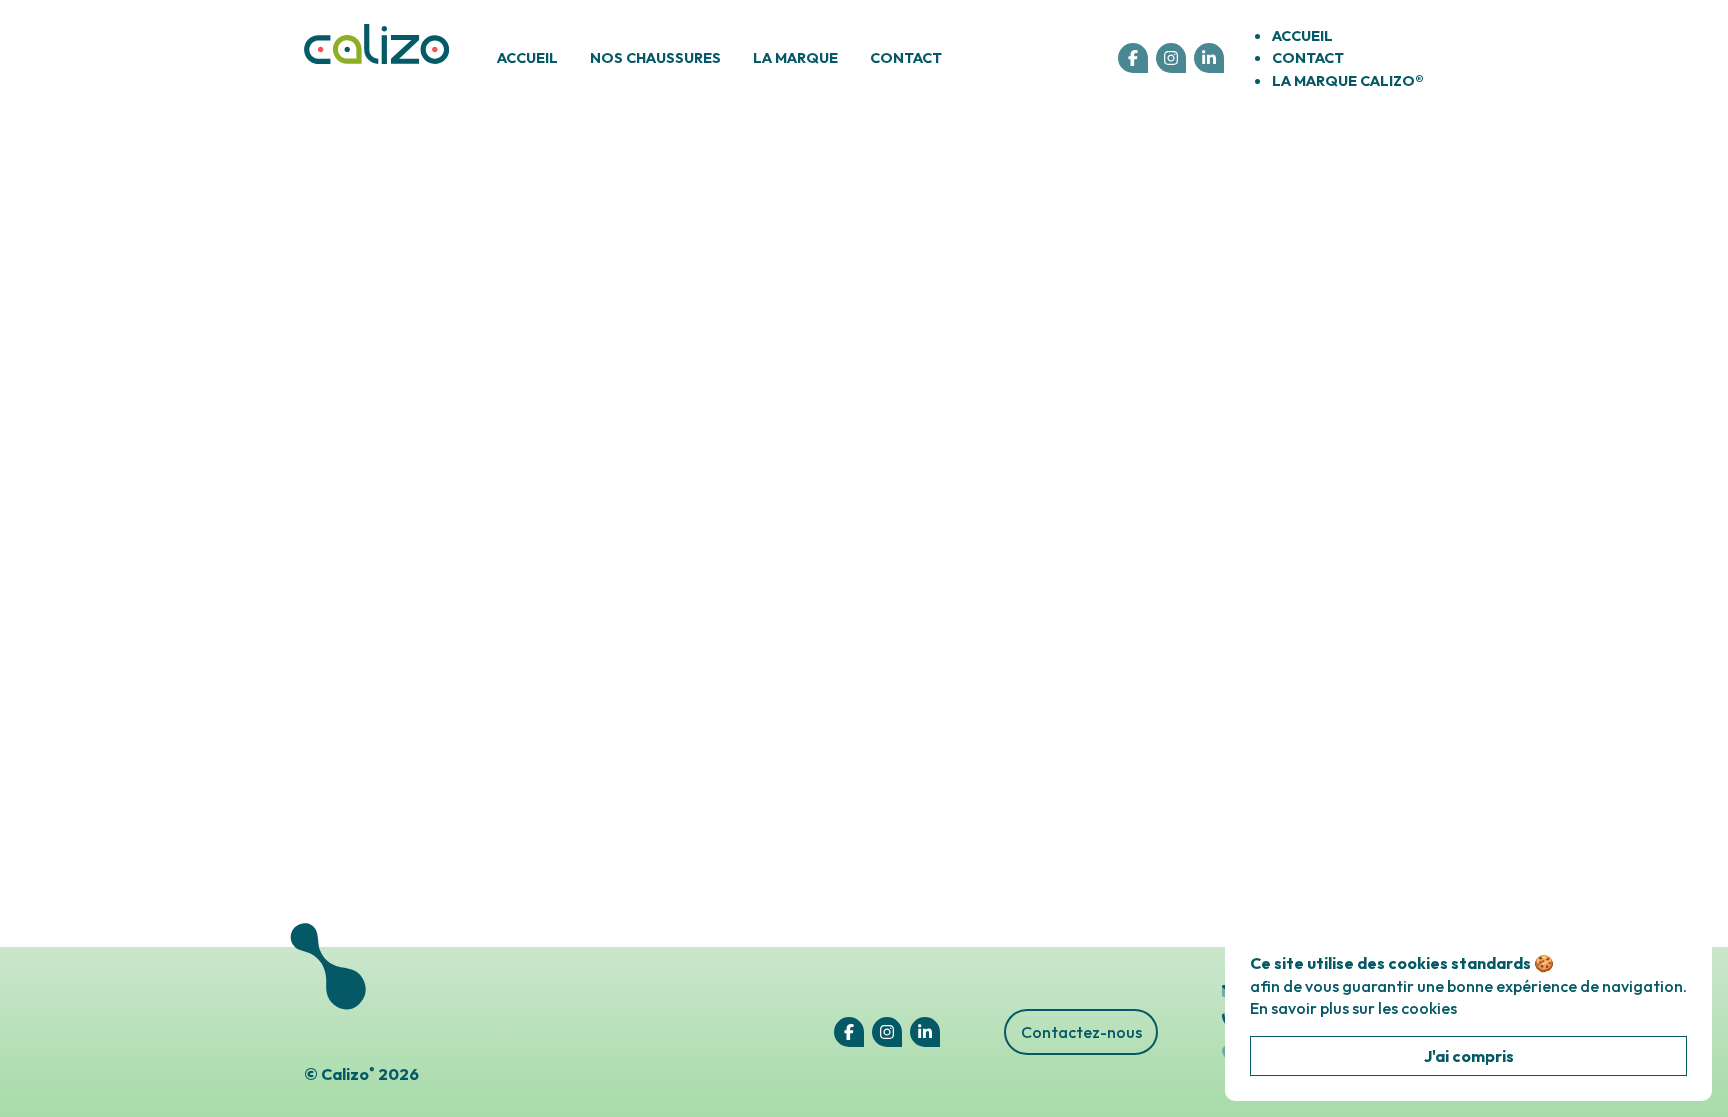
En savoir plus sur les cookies (1353, 1008)
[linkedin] (1209, 58)
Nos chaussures (655, 58)
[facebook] (1133, 58)
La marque (795, 58)
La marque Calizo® (1348, 81)
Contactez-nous (1081, 1032)
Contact (906, 58)
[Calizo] (376, 59)
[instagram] (1171, 58)
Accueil (527, 58)
